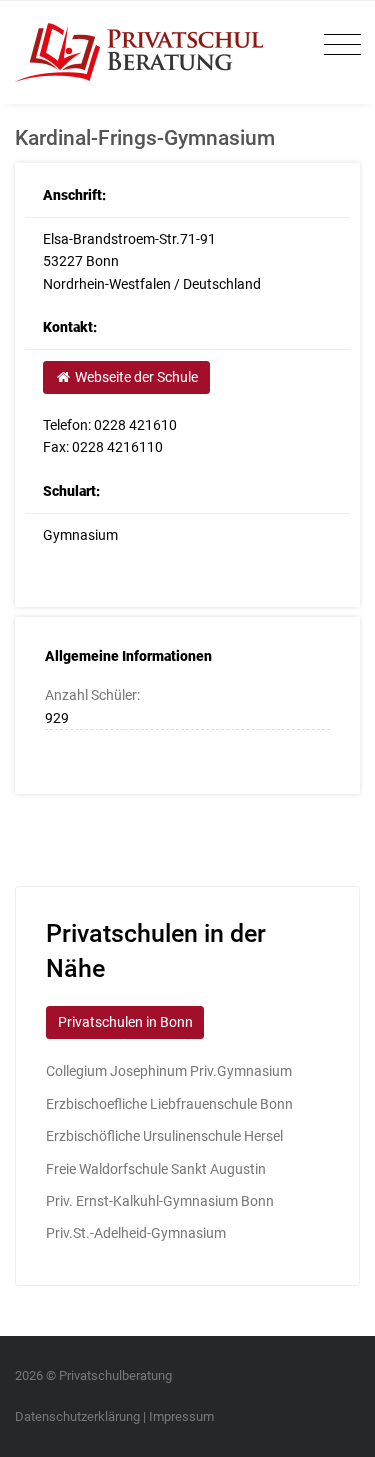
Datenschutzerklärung (77, 1416)
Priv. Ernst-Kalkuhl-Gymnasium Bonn (160, 1201)
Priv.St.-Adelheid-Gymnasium (136, 1233)
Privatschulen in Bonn (125, 1022)
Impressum (181, 1416)
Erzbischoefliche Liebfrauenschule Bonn (169, 1104)
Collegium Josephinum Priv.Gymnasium (169, 1071)
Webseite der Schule (135, 377)
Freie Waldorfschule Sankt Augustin (156, 1169)
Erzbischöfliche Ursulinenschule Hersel (164, 1136)
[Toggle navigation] (337, 45)
